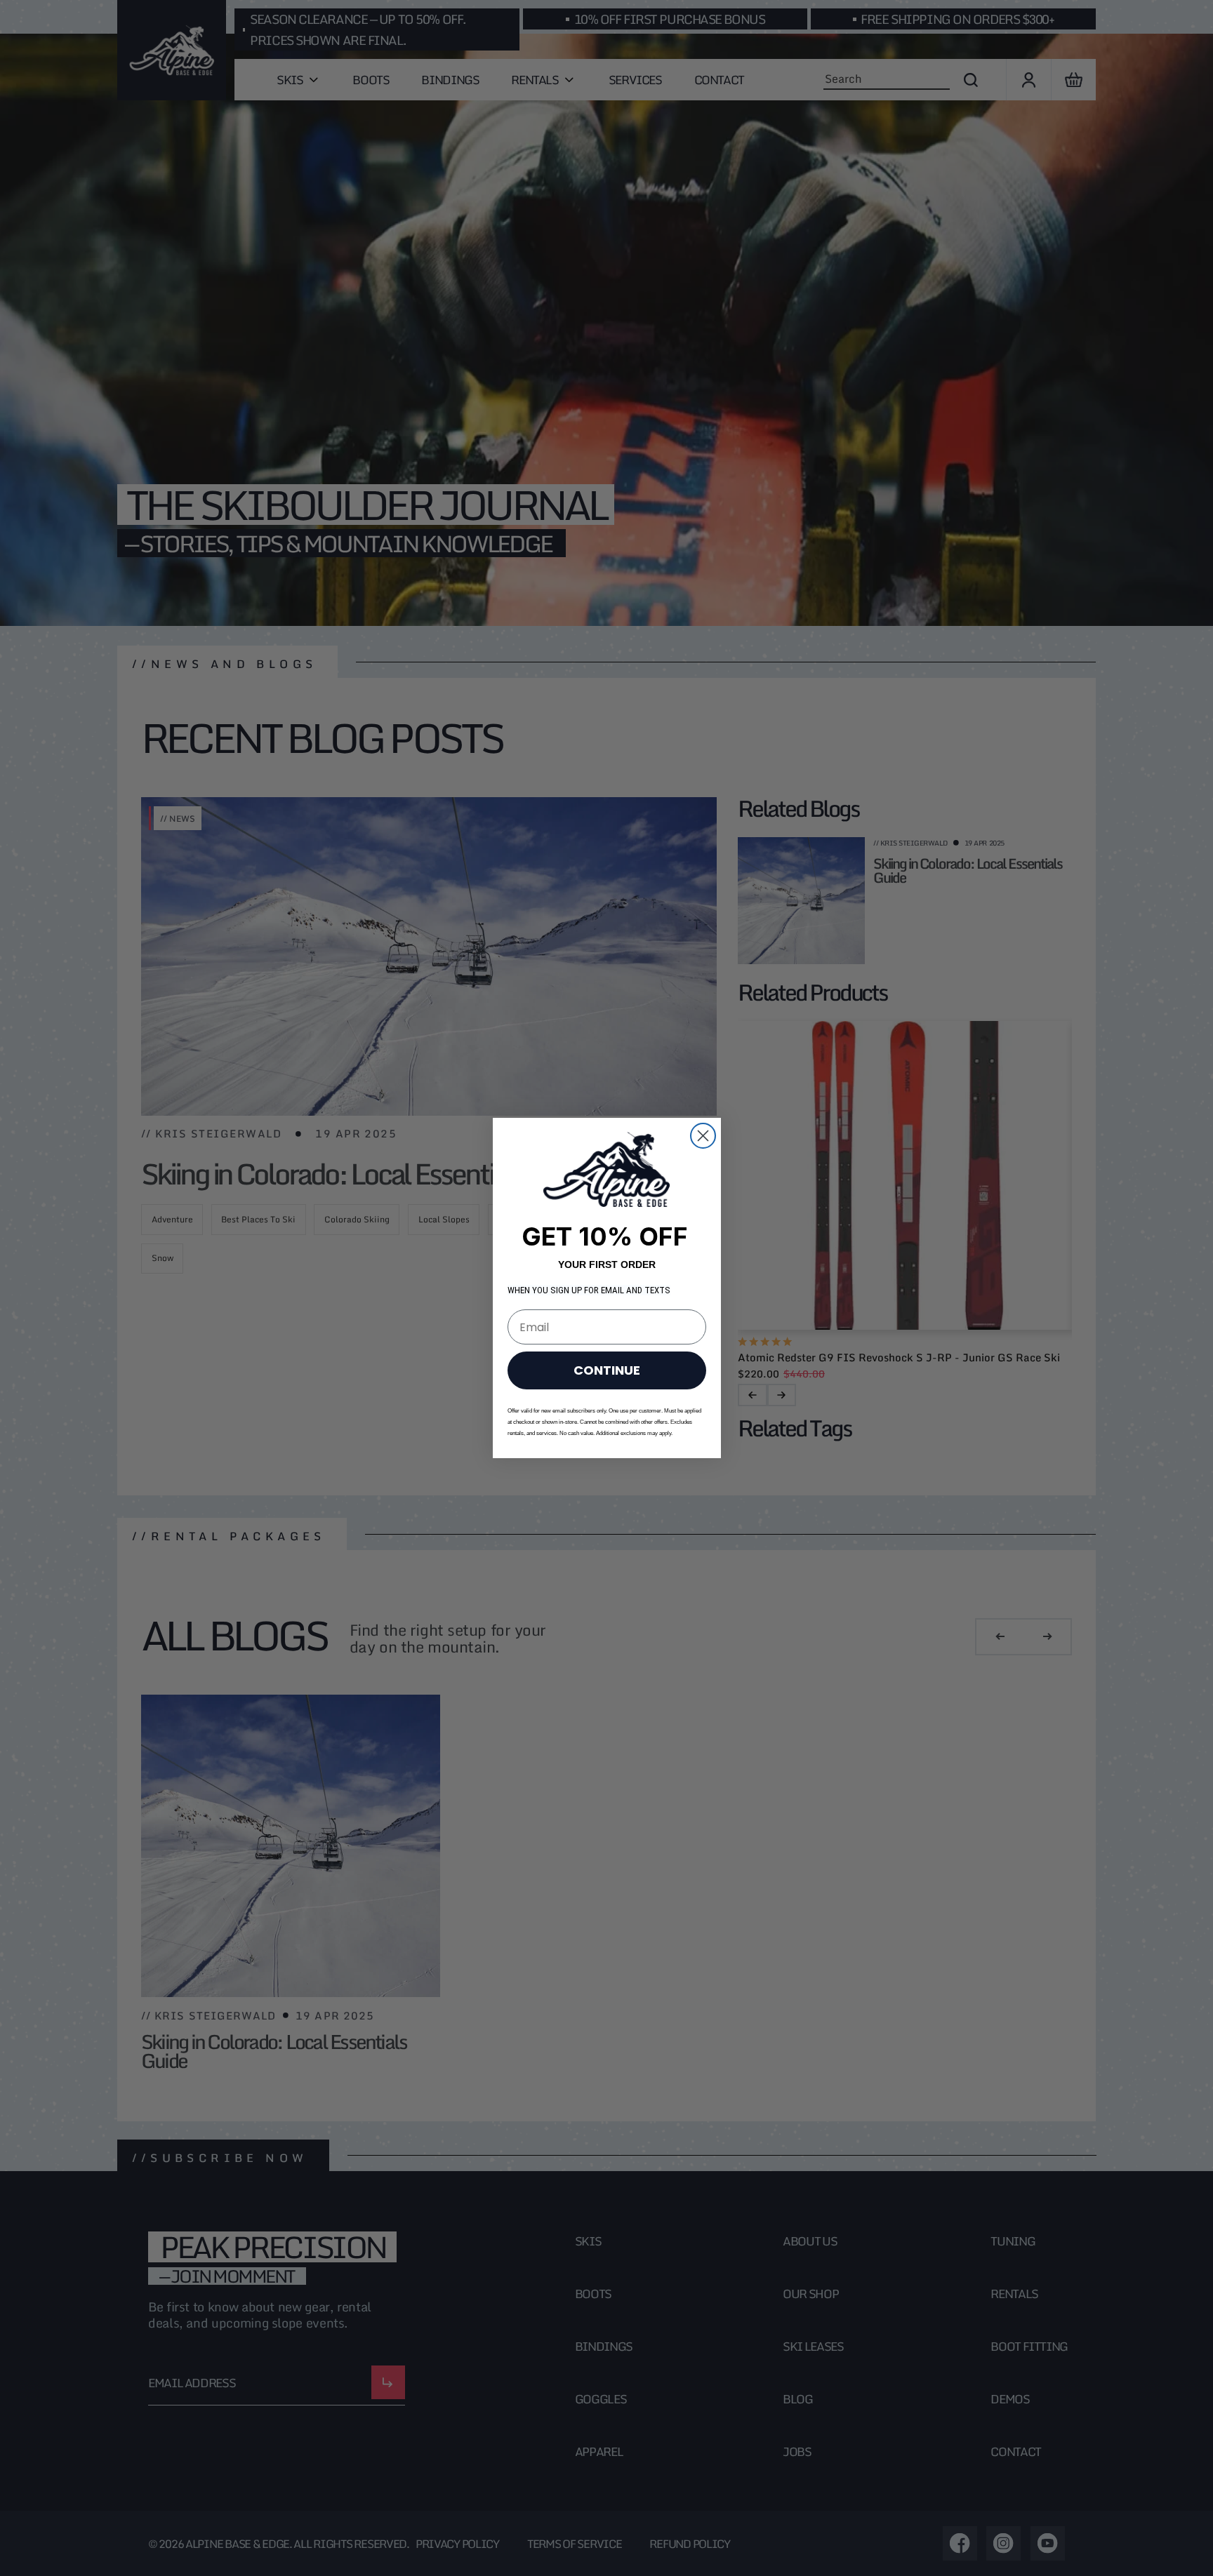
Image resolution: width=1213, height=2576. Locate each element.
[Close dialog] (703, 1136)
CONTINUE (607, 1370)
